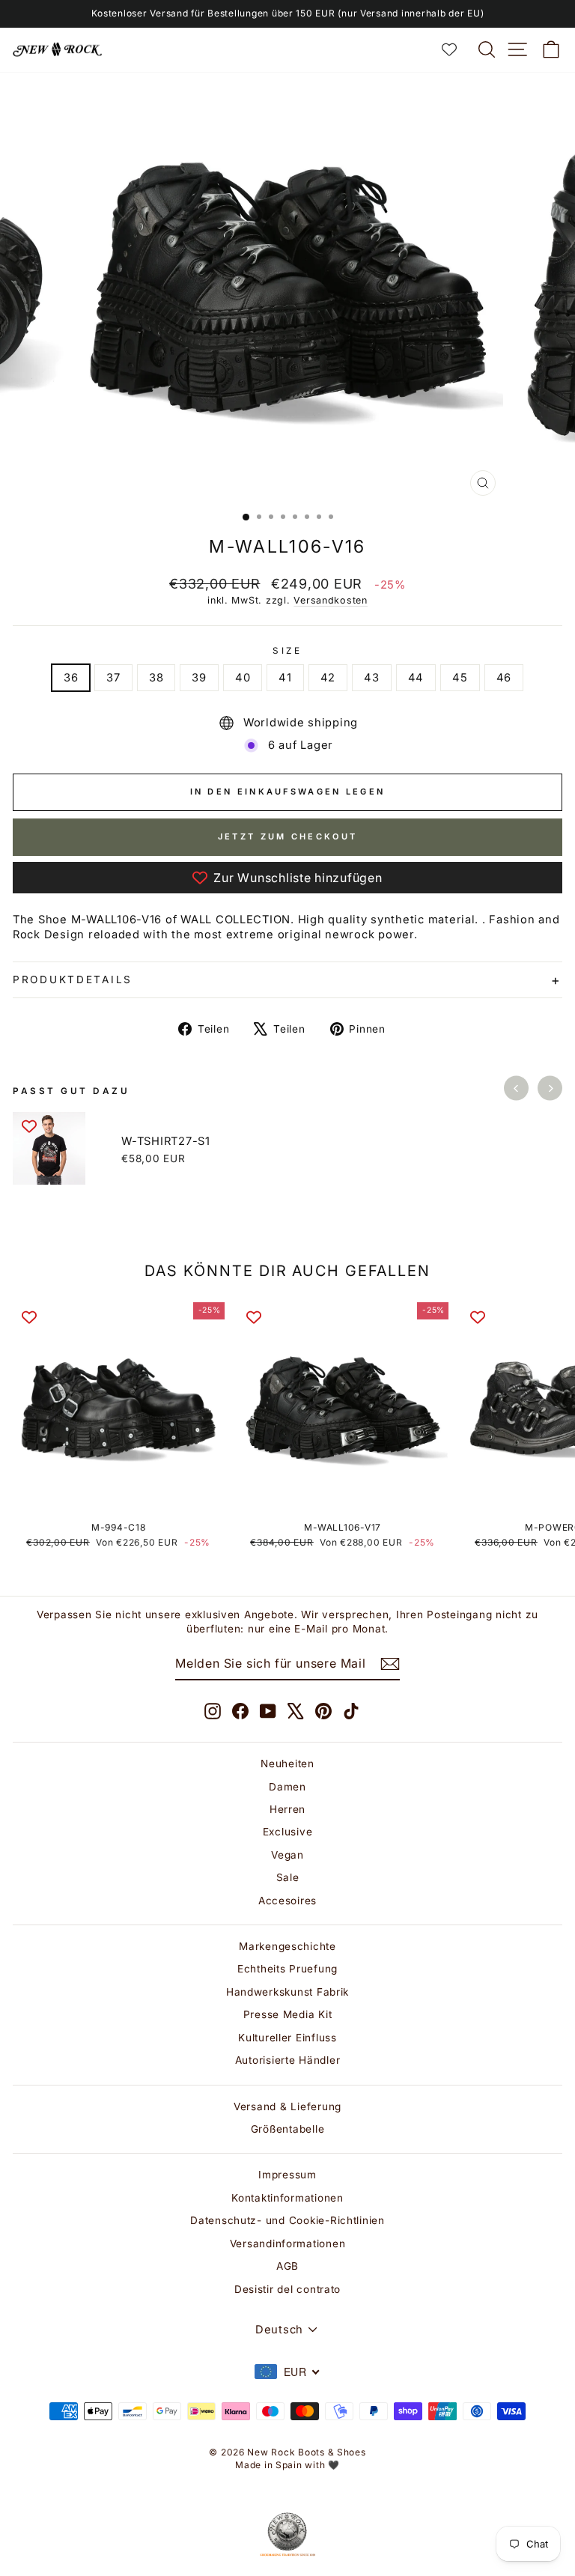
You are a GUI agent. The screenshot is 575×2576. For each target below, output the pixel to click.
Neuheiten (287, 1764)
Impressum (287, 2175)
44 (416, 678)
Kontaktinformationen (287, 2198)
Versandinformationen (288, 2244)
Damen (287, 1787)
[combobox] (287, 2372)
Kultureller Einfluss (287, 2038)
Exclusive (288, 1832)
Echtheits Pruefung (287, 1969)
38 (156, 678)
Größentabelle (288, 2129)
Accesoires (287, 1901)
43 (371, 678)
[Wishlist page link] (457, 49)
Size (287, 651)
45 (460, 678)
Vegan (287, 1855)
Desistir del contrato (287, 2289)
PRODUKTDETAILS (73, 979)
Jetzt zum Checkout (287, 836)
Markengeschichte (287, 1946)
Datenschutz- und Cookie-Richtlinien (287, 2220)
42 (328, 678)
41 (285, 678)
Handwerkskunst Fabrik (287, 1992)
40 (243, 678)
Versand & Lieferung (287, 2106)
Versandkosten (331, 600)
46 (504, 678)
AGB (287, 2266)
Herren (287, 1809)
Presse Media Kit (288, 2014)
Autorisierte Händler (288, 2060)
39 (199, 678)
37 (113, 678)
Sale (288, 1877)
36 (71, 678)
